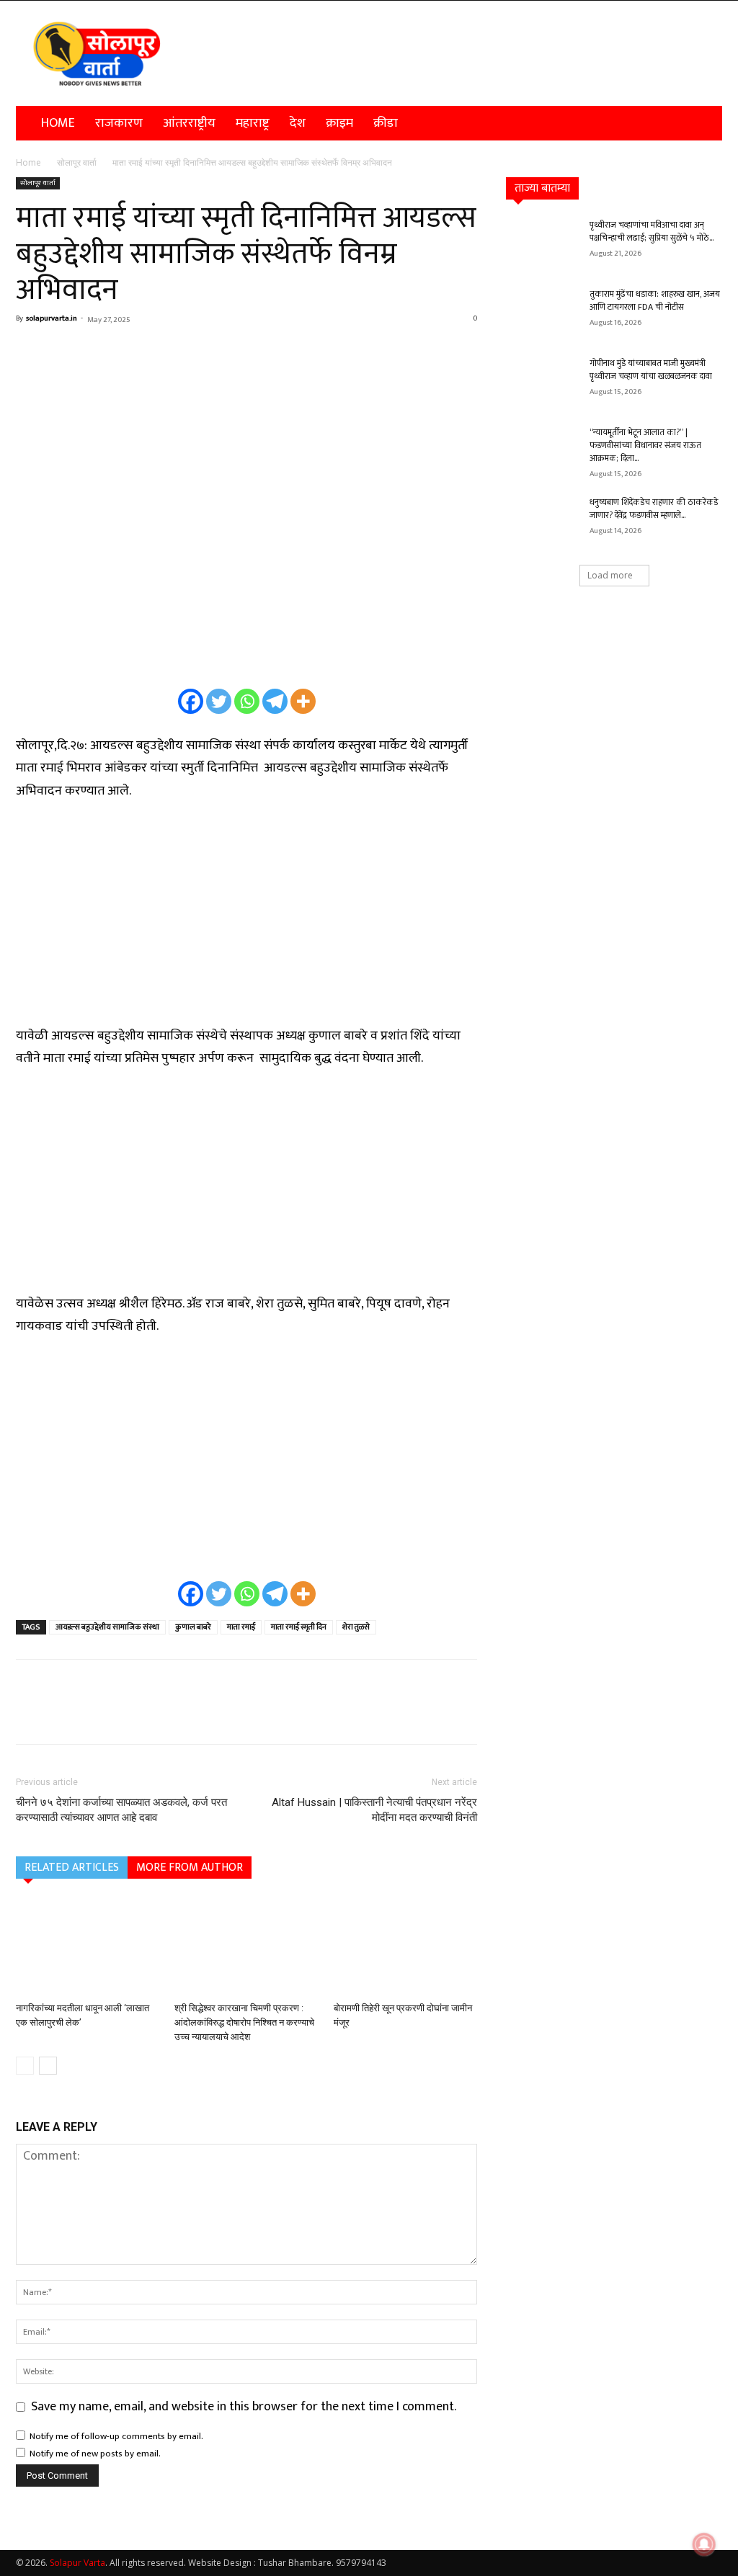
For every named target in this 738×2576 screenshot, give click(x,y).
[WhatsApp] (130, 352)
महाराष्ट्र (253, 123)
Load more (610, 575)
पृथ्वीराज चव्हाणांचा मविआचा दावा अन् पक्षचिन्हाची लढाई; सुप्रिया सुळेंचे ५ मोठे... (652, 231)
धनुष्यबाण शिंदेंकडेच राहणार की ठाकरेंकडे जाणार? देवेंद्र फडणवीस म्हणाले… (654, 509)
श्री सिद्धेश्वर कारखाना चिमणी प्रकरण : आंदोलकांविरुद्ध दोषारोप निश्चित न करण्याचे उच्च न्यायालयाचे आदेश (244, 2022)
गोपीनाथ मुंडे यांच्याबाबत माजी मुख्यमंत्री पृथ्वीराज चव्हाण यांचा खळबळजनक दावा (651, 370)
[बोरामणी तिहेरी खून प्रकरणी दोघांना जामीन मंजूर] (405, 1947)
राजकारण (119, 123)
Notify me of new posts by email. (95, 2454)
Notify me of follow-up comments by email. (116, 2436)
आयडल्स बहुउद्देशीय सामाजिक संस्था (107, 1627)
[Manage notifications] (704, 2544)
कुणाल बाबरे (193, 1627)
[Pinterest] (97, 352)
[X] (63, 352)
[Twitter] (219, 701)
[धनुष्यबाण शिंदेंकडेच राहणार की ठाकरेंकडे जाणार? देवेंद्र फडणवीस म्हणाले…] (542, 521)
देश (298, 123)
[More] (164, 352)
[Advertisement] (246, 922)
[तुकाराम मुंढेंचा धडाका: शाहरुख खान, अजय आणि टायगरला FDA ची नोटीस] (542, 313)
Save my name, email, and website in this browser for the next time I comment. (244, 2407)
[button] (705, 123)
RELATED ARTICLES (72, 1868)
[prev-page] (25, 2066)
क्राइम (339, 123)
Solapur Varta (77, 2563)
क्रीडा (386, 123)
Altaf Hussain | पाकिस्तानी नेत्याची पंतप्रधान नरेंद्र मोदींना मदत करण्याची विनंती (374, 1810)
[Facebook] (30, 352)
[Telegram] (275, 701)
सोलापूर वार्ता (77, 162)
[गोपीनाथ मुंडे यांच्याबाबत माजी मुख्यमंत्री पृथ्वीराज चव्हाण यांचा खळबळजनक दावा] (542, 382)
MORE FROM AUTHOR (190, 1868)
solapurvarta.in (52, 318)
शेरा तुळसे (356, 1627)
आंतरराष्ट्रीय (189, 123)
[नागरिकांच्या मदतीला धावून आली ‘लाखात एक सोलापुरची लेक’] (88, 1947)
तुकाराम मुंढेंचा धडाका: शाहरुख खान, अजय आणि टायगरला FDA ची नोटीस (655, 300)
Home (58, 123)
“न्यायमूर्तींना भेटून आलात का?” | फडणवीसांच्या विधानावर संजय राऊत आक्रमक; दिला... (645, 445)
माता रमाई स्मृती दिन (299, 1627)
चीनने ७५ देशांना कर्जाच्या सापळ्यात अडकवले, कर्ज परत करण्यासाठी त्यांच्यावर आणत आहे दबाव (121, 1810)
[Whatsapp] (247, 701)
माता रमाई (241, 1627)
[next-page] (48, 2066)
